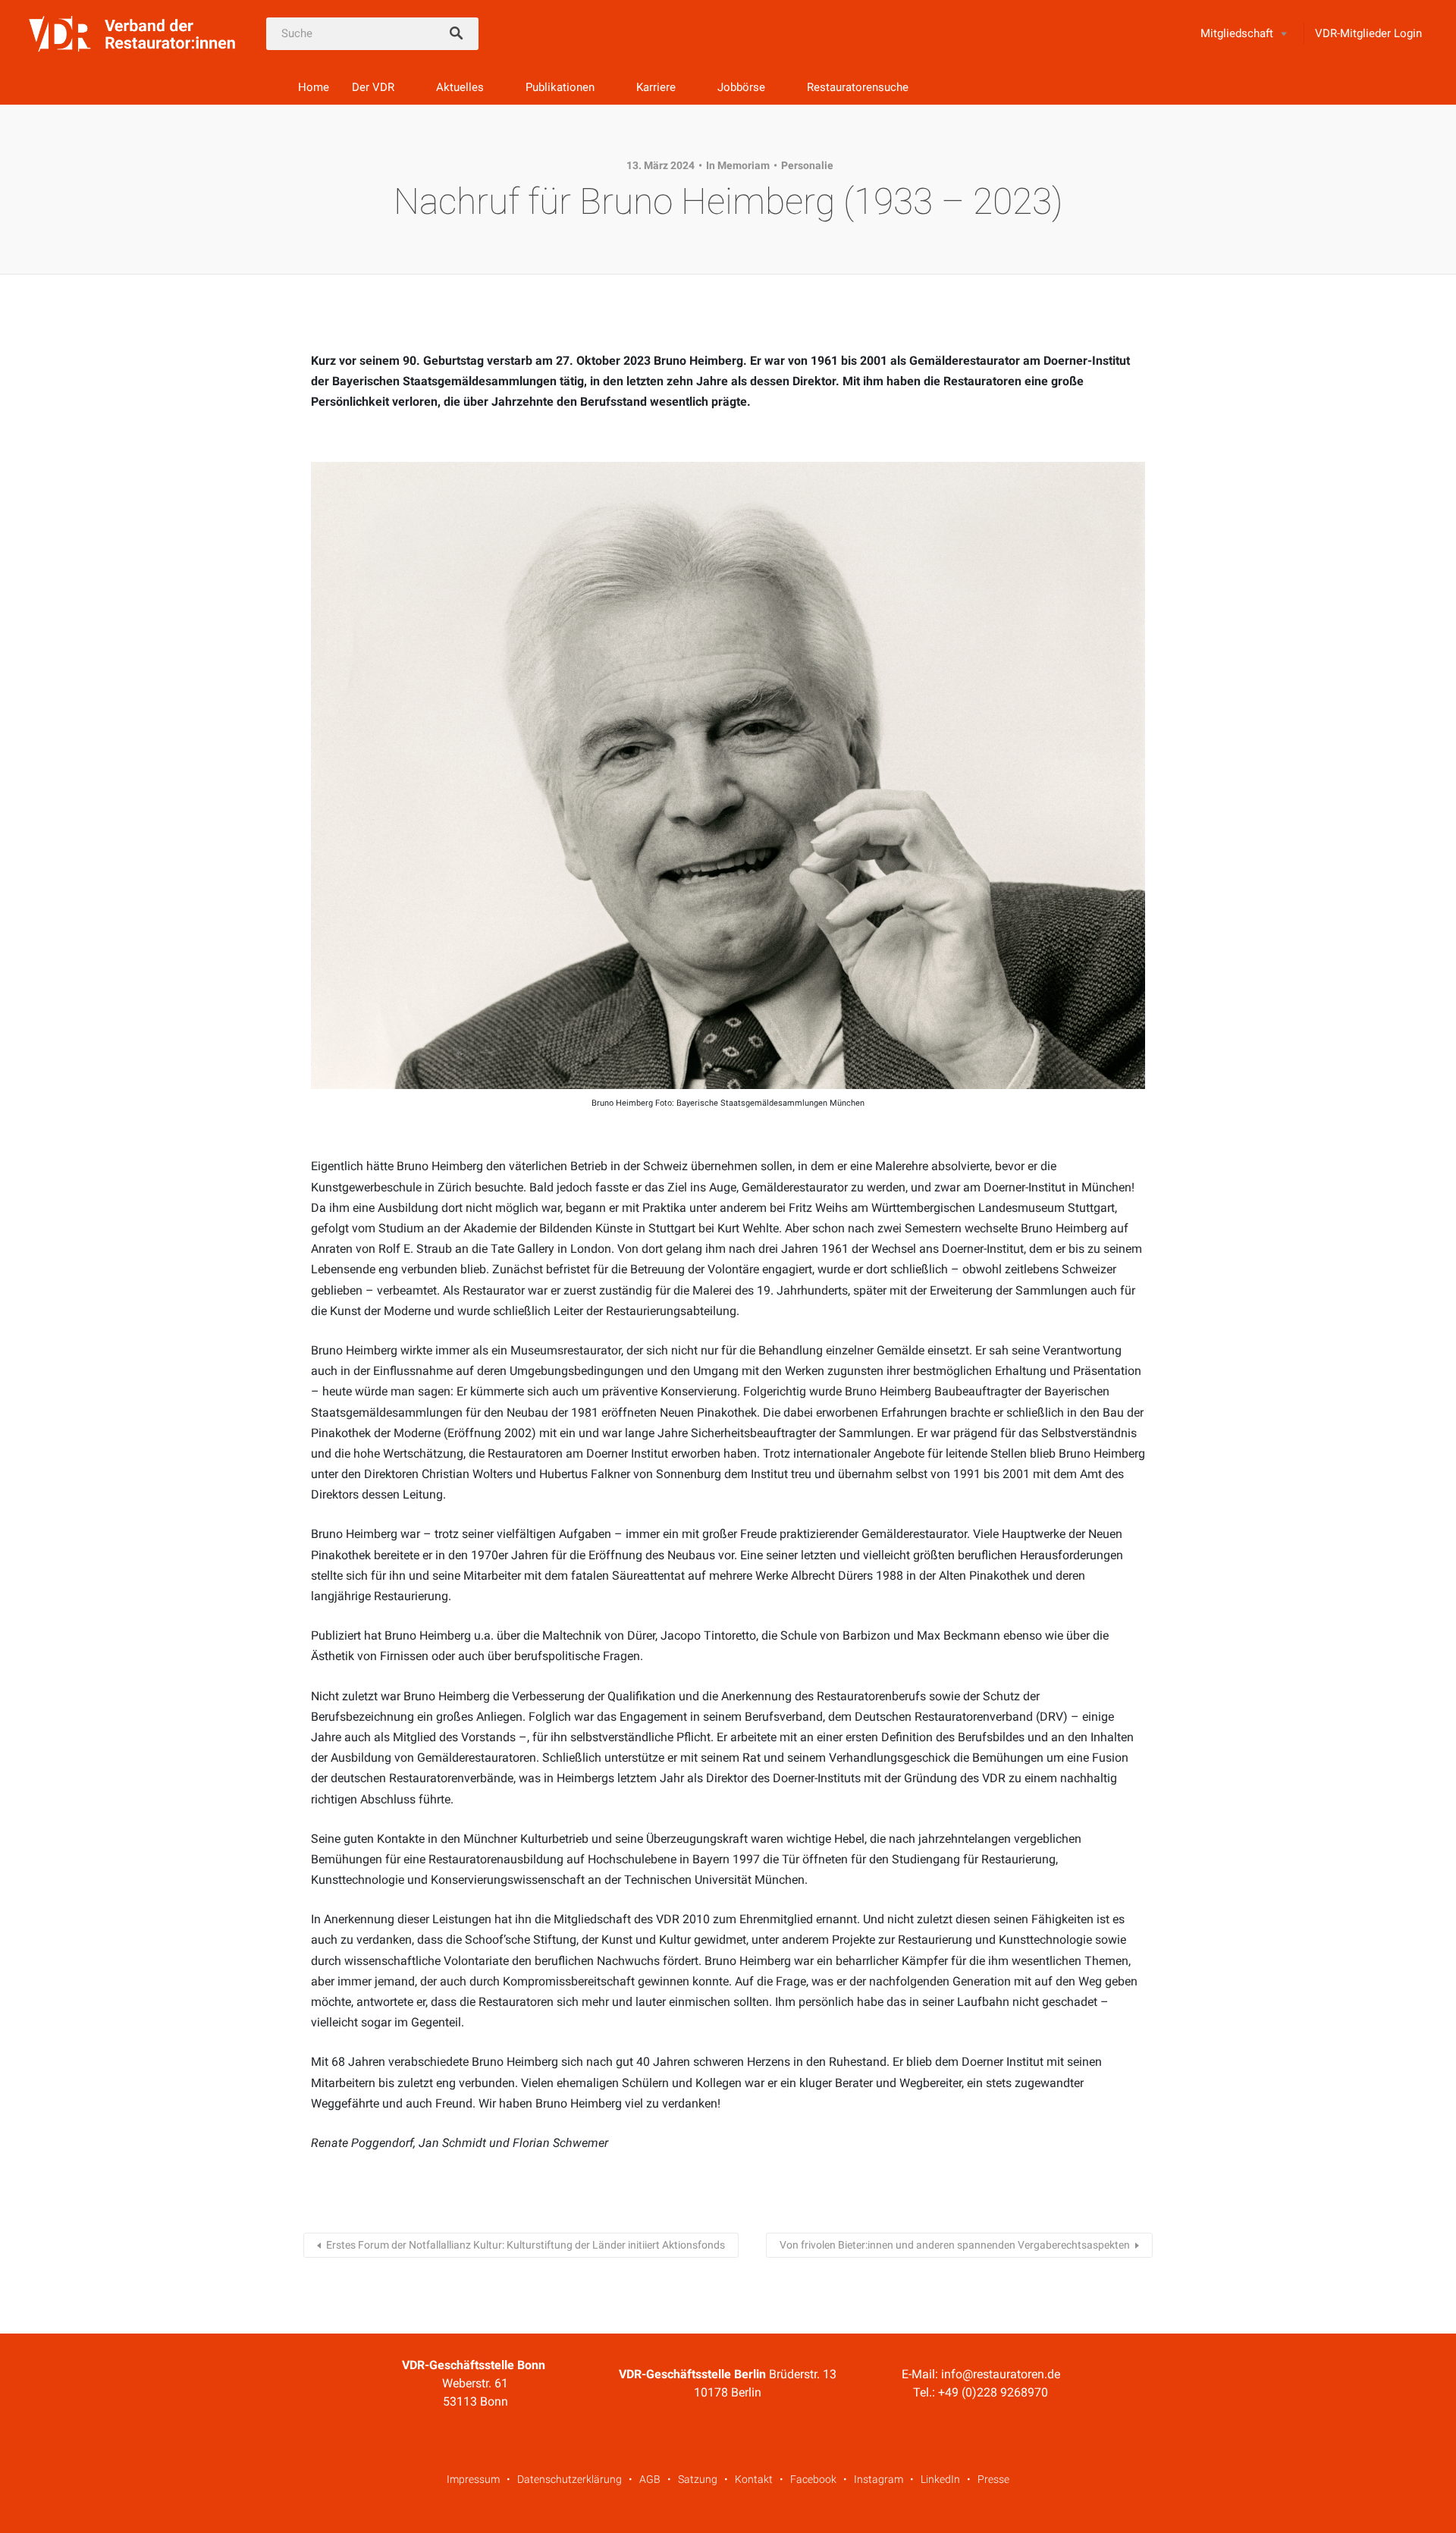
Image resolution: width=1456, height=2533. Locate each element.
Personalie (807, 165)
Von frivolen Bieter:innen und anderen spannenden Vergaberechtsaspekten (955, 2245)
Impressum (473, 2479)
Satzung (698, 2479)
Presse (993, 2479)
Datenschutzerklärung (570, 2479)
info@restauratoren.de (1001, 2374)
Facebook (813, 2479)
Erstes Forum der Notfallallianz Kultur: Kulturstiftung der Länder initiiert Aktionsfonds (526, 2245)
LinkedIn (940, 2479)
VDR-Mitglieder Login (1368, 33)
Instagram (879, 2479)
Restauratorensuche (858, 87)
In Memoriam (738, 165)
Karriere (656, 87)
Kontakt (754, 2479)
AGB (650, 2479)
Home (314, 87)
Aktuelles (460, 87)
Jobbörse (741, 87)
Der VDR (373, 87)
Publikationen (560, 87)
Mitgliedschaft (1237, 33)
